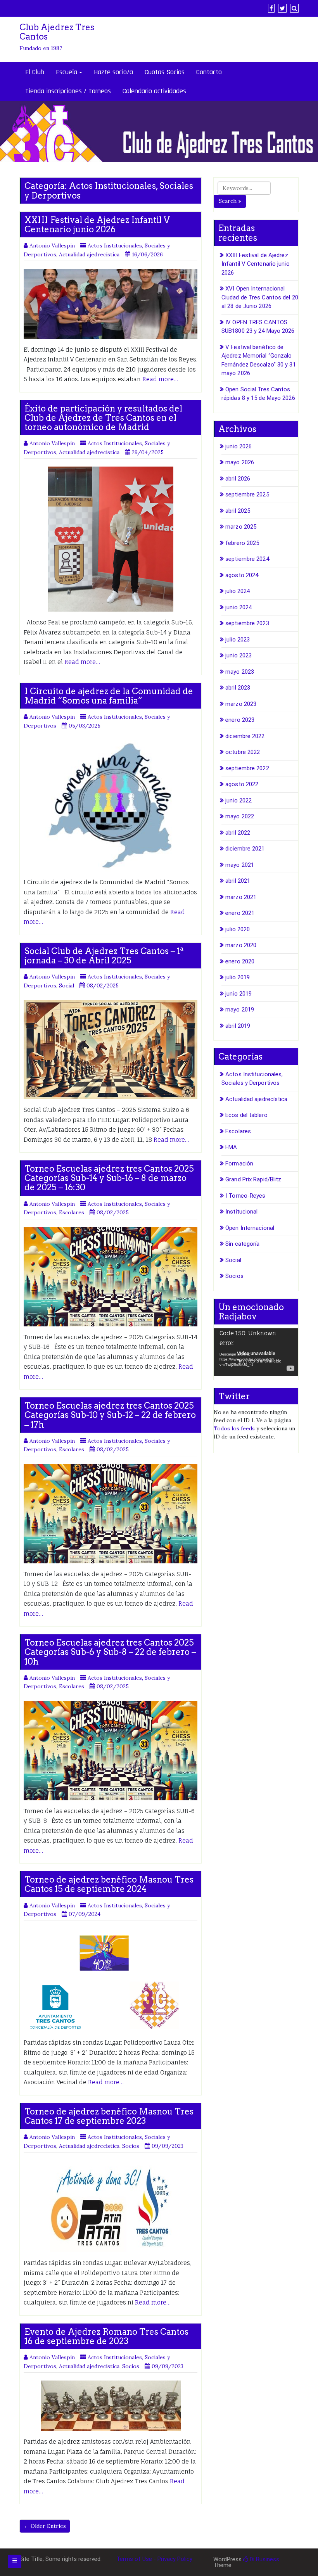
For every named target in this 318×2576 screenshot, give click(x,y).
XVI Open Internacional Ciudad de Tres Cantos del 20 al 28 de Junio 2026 (260, 297)
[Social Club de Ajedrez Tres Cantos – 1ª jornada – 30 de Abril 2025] (111, 1049)
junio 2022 (238, 800)
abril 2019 (238, 1026)
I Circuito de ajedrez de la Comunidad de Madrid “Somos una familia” (109, 696)
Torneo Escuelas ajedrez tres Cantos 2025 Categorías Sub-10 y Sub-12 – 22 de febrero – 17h (110, 1415)
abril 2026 (238, 479)
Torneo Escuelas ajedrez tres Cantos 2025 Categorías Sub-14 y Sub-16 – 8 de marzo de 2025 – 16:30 (109, 1178)
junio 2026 (238, 446)
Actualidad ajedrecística (89, 254)
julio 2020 (238, 929)
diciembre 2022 (245, 736)
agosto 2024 (242, 575)
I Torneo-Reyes (245, 1196)
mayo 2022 (240, 816)
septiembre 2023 (247, 623)
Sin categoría (242, 1244)
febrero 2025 (242, 543)
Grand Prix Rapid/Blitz (253, 1179)
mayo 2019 (240, 1010)
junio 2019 (238, 994)
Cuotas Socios (165, 72)
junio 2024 (238, 607)
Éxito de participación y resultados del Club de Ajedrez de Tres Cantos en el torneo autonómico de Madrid (103, 418)
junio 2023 (238, 655)
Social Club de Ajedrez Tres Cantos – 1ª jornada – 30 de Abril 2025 (104, 956)
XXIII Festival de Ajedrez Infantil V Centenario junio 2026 (97, 225)
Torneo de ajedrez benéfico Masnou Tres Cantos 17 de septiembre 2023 (109, 2116)
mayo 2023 (240, 672)
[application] (256, 1352)
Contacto (209, 72)
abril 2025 (238, 511)
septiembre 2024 (247, 559)
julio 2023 (238, 640)
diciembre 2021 (245, 849)
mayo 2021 (240, 865)
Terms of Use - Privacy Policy (154, 2559)
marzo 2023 (241, 704)
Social (67, 985)
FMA (231, 1147)
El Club (35, 72)
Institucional (241, 1212)
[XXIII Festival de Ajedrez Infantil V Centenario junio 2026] (111, 304)
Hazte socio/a (113, 72)
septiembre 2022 (247, 768)
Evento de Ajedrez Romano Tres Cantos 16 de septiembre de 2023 (106, 2336)
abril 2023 (238, 688)
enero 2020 (240, 961)
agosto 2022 (242, 784)
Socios (131, 2146)
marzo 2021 (241, 897)
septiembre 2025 (247, 494)
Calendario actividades (154, 91)
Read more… (160, 379)
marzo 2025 (241, 527)
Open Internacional (250, 1228)
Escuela (67, 72)
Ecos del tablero (246, 1115)
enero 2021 (240, 913)
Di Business (264, 2559)
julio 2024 (238, 591)
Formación (239, 1164)
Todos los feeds (234, 1428)
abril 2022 (238, 833)
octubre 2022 (243, 752)
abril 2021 (238, 881)
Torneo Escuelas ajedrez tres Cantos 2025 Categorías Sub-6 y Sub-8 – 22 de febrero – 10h (110, 1652)
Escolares (72, 1212)
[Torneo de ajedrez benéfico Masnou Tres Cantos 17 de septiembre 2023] (111, 2206)
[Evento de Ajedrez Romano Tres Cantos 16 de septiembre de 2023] (111, 2406)
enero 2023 (240, 720)
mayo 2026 (240, 462)
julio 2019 (238, 977)
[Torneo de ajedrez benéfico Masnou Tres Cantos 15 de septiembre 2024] (111, 1980)
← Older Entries (45, 2526)
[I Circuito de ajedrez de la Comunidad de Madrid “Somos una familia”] (111, 806)
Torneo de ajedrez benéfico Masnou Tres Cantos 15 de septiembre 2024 (109, 1884)
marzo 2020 (241, 945)
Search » (230, 201)
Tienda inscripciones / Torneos (68, 91)
